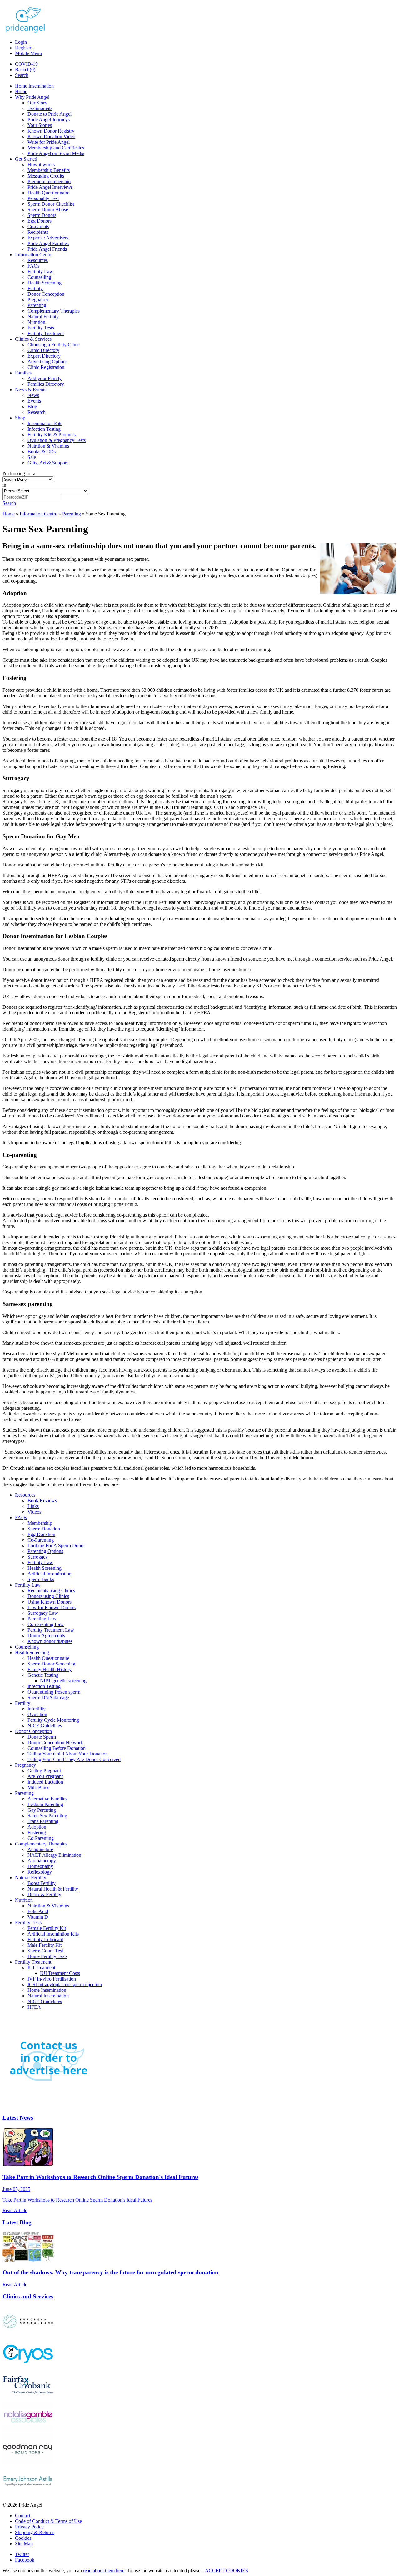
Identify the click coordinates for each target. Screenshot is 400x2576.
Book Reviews (42, 1501)
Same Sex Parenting (47, 1816)
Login (22, 42)
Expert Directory (44, 356)
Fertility (35, 288)
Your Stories (40, 125)
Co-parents (38, 226)
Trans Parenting (43, 1821)
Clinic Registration (46, 367)
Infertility (37, 1709)
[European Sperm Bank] (28, 2335)
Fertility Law (40, 271)
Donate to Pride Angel (50, 114)
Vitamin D (38, 1917)
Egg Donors (40, 221)
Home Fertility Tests (47, 1956)
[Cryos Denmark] (28, 2367)
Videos (34, 1512)
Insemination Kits (45, 423)
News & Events (31, 390)
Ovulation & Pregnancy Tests (57, 440)
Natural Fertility (43, 316)
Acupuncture (40, 1849)
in (4, 485)
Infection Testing (44, 429)
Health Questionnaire (48, 193)
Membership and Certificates (56, 148)
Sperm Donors (42, 215)
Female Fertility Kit (47, 1928)
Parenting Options (45, 1551)
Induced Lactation (45, 1782)
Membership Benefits (49, 170)
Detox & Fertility (44, 1894)
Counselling (39, 277)
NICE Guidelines (45, 1726)
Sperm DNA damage (48, 1697)
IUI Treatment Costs (60, 1973)
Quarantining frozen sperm (54, 1692)
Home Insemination (34, 86)
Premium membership (49, 181)
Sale (32, 457)
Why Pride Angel (32, 97)
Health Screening (45, 283)
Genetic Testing (43, 1675)
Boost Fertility (42, 1883)
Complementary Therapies (54, 311)
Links (33, 1506)
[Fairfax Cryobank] (28, 2399)
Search (22, 75)
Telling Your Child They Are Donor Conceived (74, 1759)
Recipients (38, 232)
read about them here (104, 2571)
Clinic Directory (43, 350)
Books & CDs (42, 452)
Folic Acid (38, 1911)
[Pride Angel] (28, 31)
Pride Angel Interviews (50, 187)
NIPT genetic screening (63, 1681)
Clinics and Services (28, 2296)
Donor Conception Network (55, 1742)
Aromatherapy (42, 1861)
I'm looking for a (19, 473)
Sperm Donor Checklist (51, 204)
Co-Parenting (41, 1540)
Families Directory (46, 384)
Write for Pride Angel (49, 142)
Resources (38, 260)
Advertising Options (47, 362)
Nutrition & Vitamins (48, 446)
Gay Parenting (42, 1810)
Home (21, 91)
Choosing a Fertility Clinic (54, 345)
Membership (40, 1523)
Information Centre (34, 255)
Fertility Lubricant (45, 1939)
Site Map (24, 2544)
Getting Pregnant (44, 1771)
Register (24, 48)
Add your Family (45, 378)
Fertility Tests (41, 328)
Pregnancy (38, 300)
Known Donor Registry (51, 131)
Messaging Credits (46, 176)
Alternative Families (47, 1799)
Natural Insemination (48, 1996)
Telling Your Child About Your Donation (68, 1754)
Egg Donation (41, 1534)
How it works (41, 165)
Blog (32, 407)
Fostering (37, 1833)
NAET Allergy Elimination (54, 1855)
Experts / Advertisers (48, 238)
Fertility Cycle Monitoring (53, 1720)
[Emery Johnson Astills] (28, 2494)
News (33, 395)
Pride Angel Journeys (49, 120)
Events (34, 401)
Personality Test (43, 198)
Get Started (26, 159)
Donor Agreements (46, 1636)
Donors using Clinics (48, 1596)
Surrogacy (38, 1557)
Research (37, 412)
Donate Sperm (42, 1737)
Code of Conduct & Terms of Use (48, 2521)
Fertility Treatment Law (51, 1630)
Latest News (18, 2118)
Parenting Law (42, 1619)
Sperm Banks (41, 1579)
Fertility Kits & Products (52, 435)
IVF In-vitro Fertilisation (52, 1979)
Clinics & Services (33, 339)
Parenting (37, 305)
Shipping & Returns (35, 2532)
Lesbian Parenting (45, 1804)
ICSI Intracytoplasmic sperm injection (65, 1984)
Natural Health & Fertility (53, 1889)
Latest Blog (17, 2222)
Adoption (37, 1827)
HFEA (34, 2007)
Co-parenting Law (46, 1624)
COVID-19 (26, 64)
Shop (20, 418)
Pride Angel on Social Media (56, 153)
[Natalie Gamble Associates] (28, 2430)
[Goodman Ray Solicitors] (28, 2462)
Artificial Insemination (50, 1574)
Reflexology (40, 1872)
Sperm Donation (44, 1529)
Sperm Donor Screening (51, 1664)
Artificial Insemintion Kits (53, 1934)
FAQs (33, 266)
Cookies (23, 2538)
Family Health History (50, 1669)
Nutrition (36, 322)
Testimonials (40, 108)
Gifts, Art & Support (48, 463)
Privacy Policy (29, 2527)
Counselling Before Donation (57, 1748)
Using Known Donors (50, 1602)
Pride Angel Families (48, 243)
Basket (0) (25, 70)
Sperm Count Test (45, 1951)
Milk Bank (38, 1788)
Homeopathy (40, 1866)
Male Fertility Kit (45, 1945)
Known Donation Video (51, 136)
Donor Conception (46, 294)
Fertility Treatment (46, 333)
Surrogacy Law (43, 1613)
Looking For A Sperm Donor (56, 1546)
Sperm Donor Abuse (48, 210)
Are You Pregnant (45, 1776)
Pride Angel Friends (47, 249)
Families (23, 373)
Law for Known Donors (52, 1607)
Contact (23, 2516)
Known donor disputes (50, 1641)
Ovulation (37, 1714)
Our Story (37, 103)
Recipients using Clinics (51, 1591)
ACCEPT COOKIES (227, 2571)
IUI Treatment (41, 1968)
